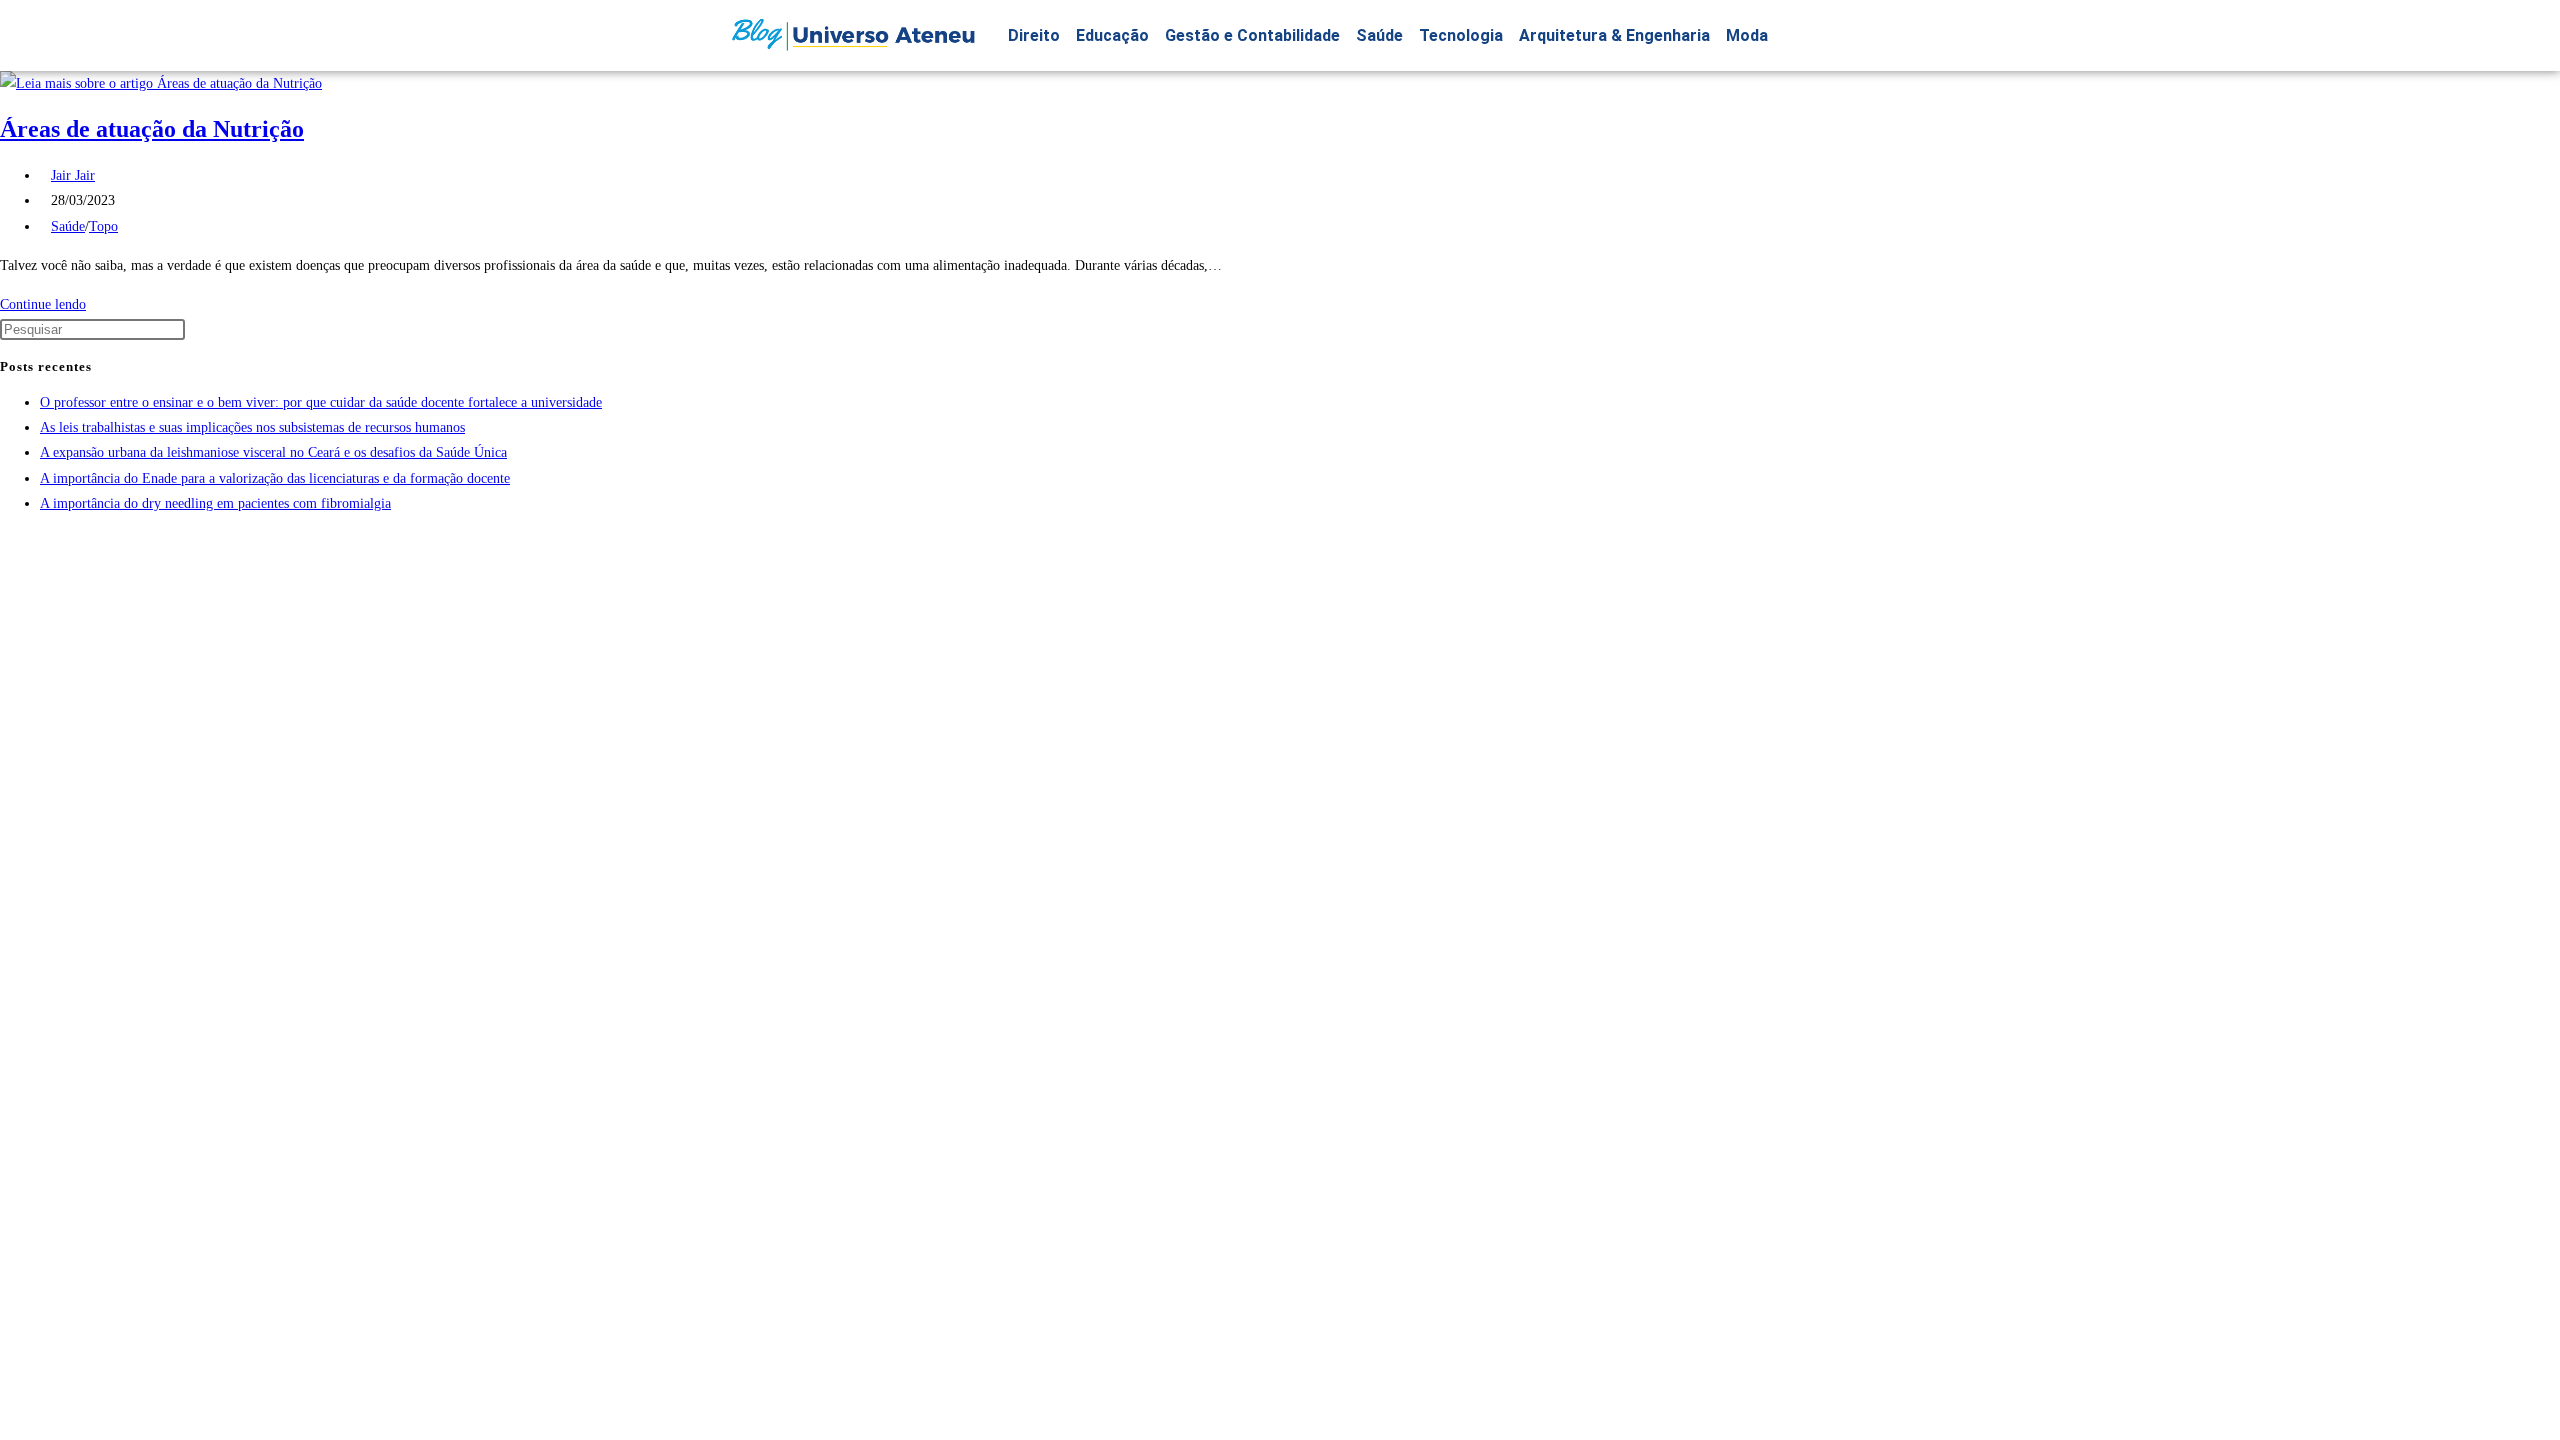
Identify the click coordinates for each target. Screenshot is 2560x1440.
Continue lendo (48, 304)
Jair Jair (73, 175)
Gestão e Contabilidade (1252, 35)
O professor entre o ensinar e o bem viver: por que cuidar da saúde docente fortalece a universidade (321, 402)
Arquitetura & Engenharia (1614, 35)
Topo (103, 226)
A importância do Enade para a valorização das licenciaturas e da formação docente (275, 478)
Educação (1112, 35)
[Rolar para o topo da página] (5, 542)
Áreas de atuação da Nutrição (152, 129)
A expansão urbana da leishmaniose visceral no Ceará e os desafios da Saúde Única (273, 452)
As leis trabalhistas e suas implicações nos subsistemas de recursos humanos (252, 427)
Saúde (1379, 35)
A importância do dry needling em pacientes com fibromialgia (215, 503)
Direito (1034, 35)
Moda (1747, 35)
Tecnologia (1461, 35)
